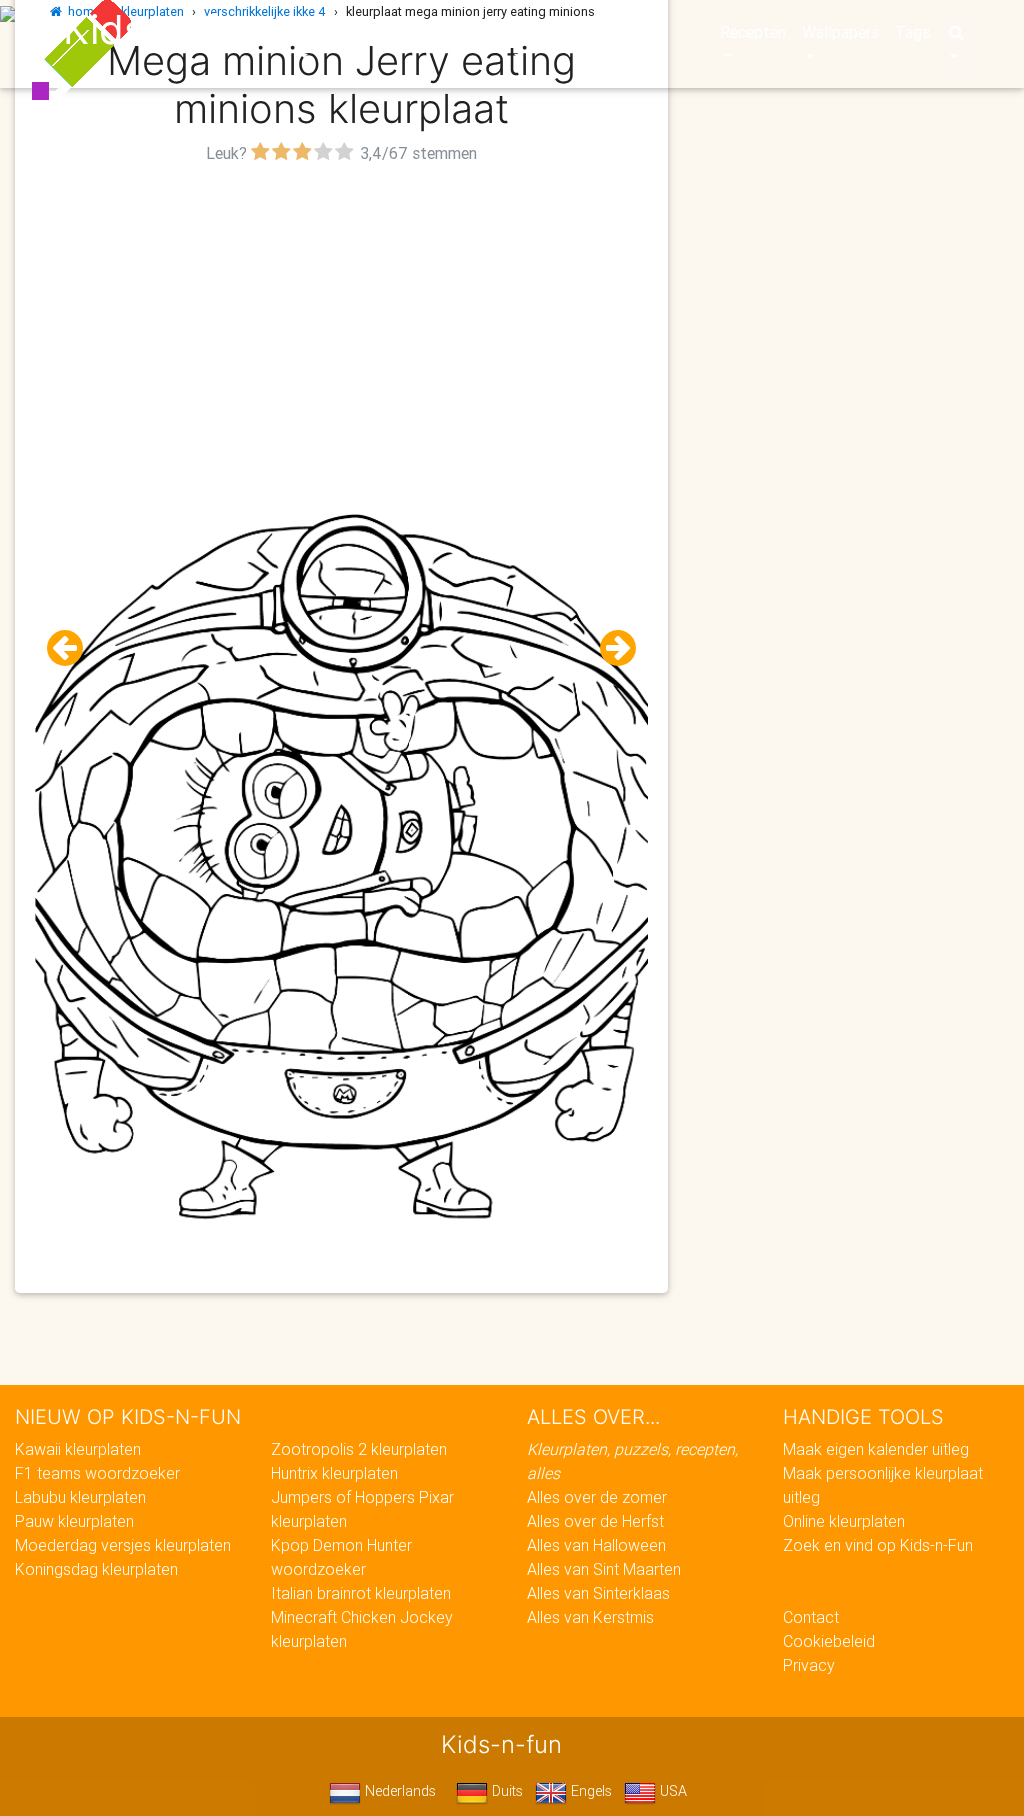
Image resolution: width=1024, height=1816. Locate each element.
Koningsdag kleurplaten (96, 1569)
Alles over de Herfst (595, 1521)
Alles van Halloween (596, 1545)
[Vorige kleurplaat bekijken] (73, 648)
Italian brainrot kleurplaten (361, 1593)
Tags (912, 32)
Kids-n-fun (163, 30)
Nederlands (398, 1791)
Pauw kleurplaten (74, 1521)
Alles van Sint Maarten (604, 1569)
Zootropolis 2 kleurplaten (359, 1449)
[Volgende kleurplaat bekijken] (610, 648)
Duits (505, 1791)
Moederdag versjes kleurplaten (123, 1545)
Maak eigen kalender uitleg (876, 1449)
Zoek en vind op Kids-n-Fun (878, 1545)
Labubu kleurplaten (80, 1497)
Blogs (411, 32)
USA (671, 1791)
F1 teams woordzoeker (97, 1473)
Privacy (809, 1665)
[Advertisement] (341, 309)
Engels (589, 1791)
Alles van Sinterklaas (598, 1593)
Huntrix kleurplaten (334, 1473)
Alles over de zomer (597, 1497)
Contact (811, 1617)
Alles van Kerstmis (590, 1617)
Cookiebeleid (829, 1641)
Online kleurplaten (844, 1521)
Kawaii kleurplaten (78, 1449)
